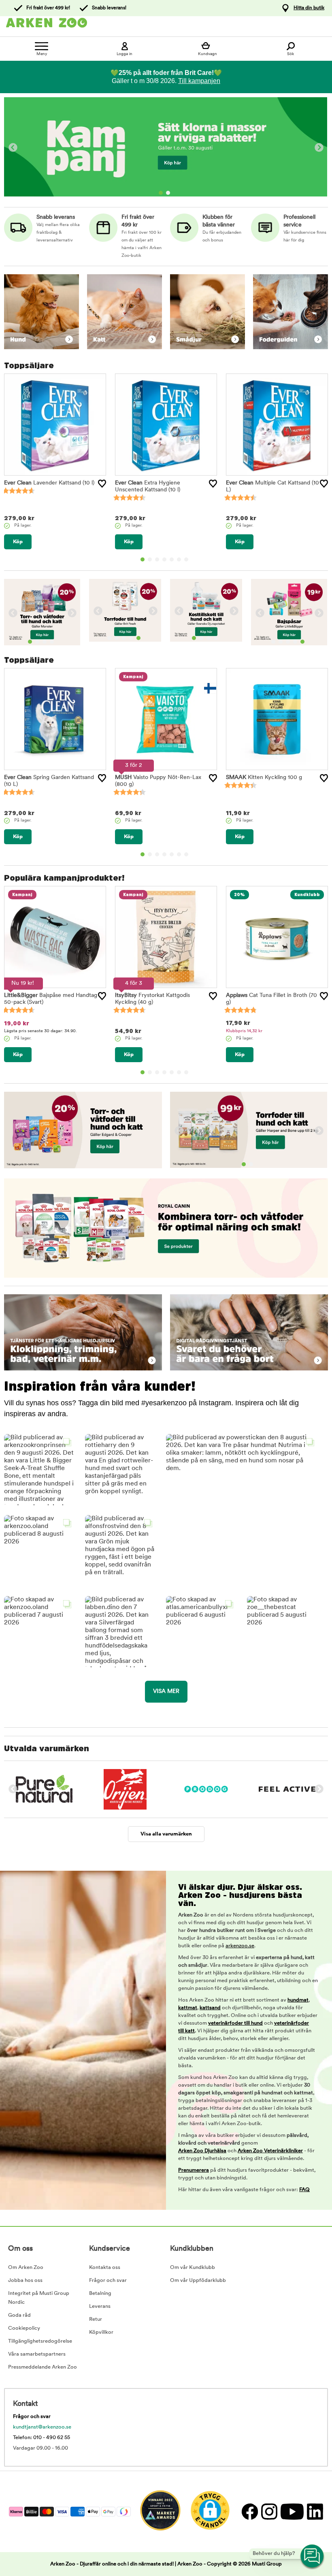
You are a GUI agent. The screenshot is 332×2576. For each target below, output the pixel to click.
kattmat (188, 2008)
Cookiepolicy (24, 2328)
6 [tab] (179, 559)
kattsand (210, 2008)
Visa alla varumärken (166, 1834)
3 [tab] (157, 559)
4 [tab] (164, 559)
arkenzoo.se (240, 1946)
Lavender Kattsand (49, 483)
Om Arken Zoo (26, 2268)
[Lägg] (102, 484)
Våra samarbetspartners (37, 2354)
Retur (96, 2319)
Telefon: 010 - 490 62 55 (41, 2438)
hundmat (298, 2000)
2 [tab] (168, 193)
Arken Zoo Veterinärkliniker (270, 2151)
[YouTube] (292, 2511)
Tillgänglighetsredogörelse (40, 2341)
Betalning (100, 2293)
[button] (121, 1470)
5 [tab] (172, 559)
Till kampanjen (199, 81)
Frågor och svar (108, 2280)
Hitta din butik (309, 8)
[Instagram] (269, 2511)
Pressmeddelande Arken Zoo (43, 2367)
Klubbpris (244, 1031)
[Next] (319, 148)
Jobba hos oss (25, 2280)
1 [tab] (161, 193)
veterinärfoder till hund (235, 2023)
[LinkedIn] (314, 2511)
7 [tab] (186, 559)
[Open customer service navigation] (313, 2557)
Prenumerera (194, 2170)
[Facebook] (249, 2511)
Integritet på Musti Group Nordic (39, 2298)
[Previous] (13, 148)
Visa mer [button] (166, 1691)
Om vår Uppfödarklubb (198, 2280)
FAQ (304, 2190)
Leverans (100, 2306)
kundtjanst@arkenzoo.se (42, 2427)
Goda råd (19, 2315)
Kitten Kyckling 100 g (264, 778)
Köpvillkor (101, 2332)
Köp (18, 542)
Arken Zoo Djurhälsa (202, 2151)
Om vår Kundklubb (193, 2268)
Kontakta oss (105, 2268)
